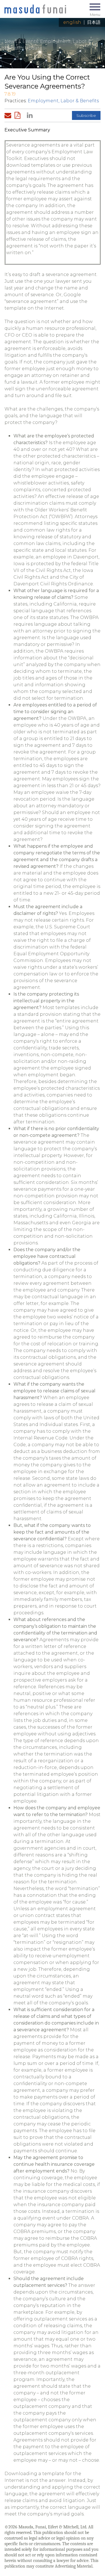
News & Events (21, 41)
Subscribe (86, 115)
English (72, 22)
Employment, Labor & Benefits (63, 101)
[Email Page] (9, 115)
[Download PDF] (19, 115)
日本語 (94, 22)
